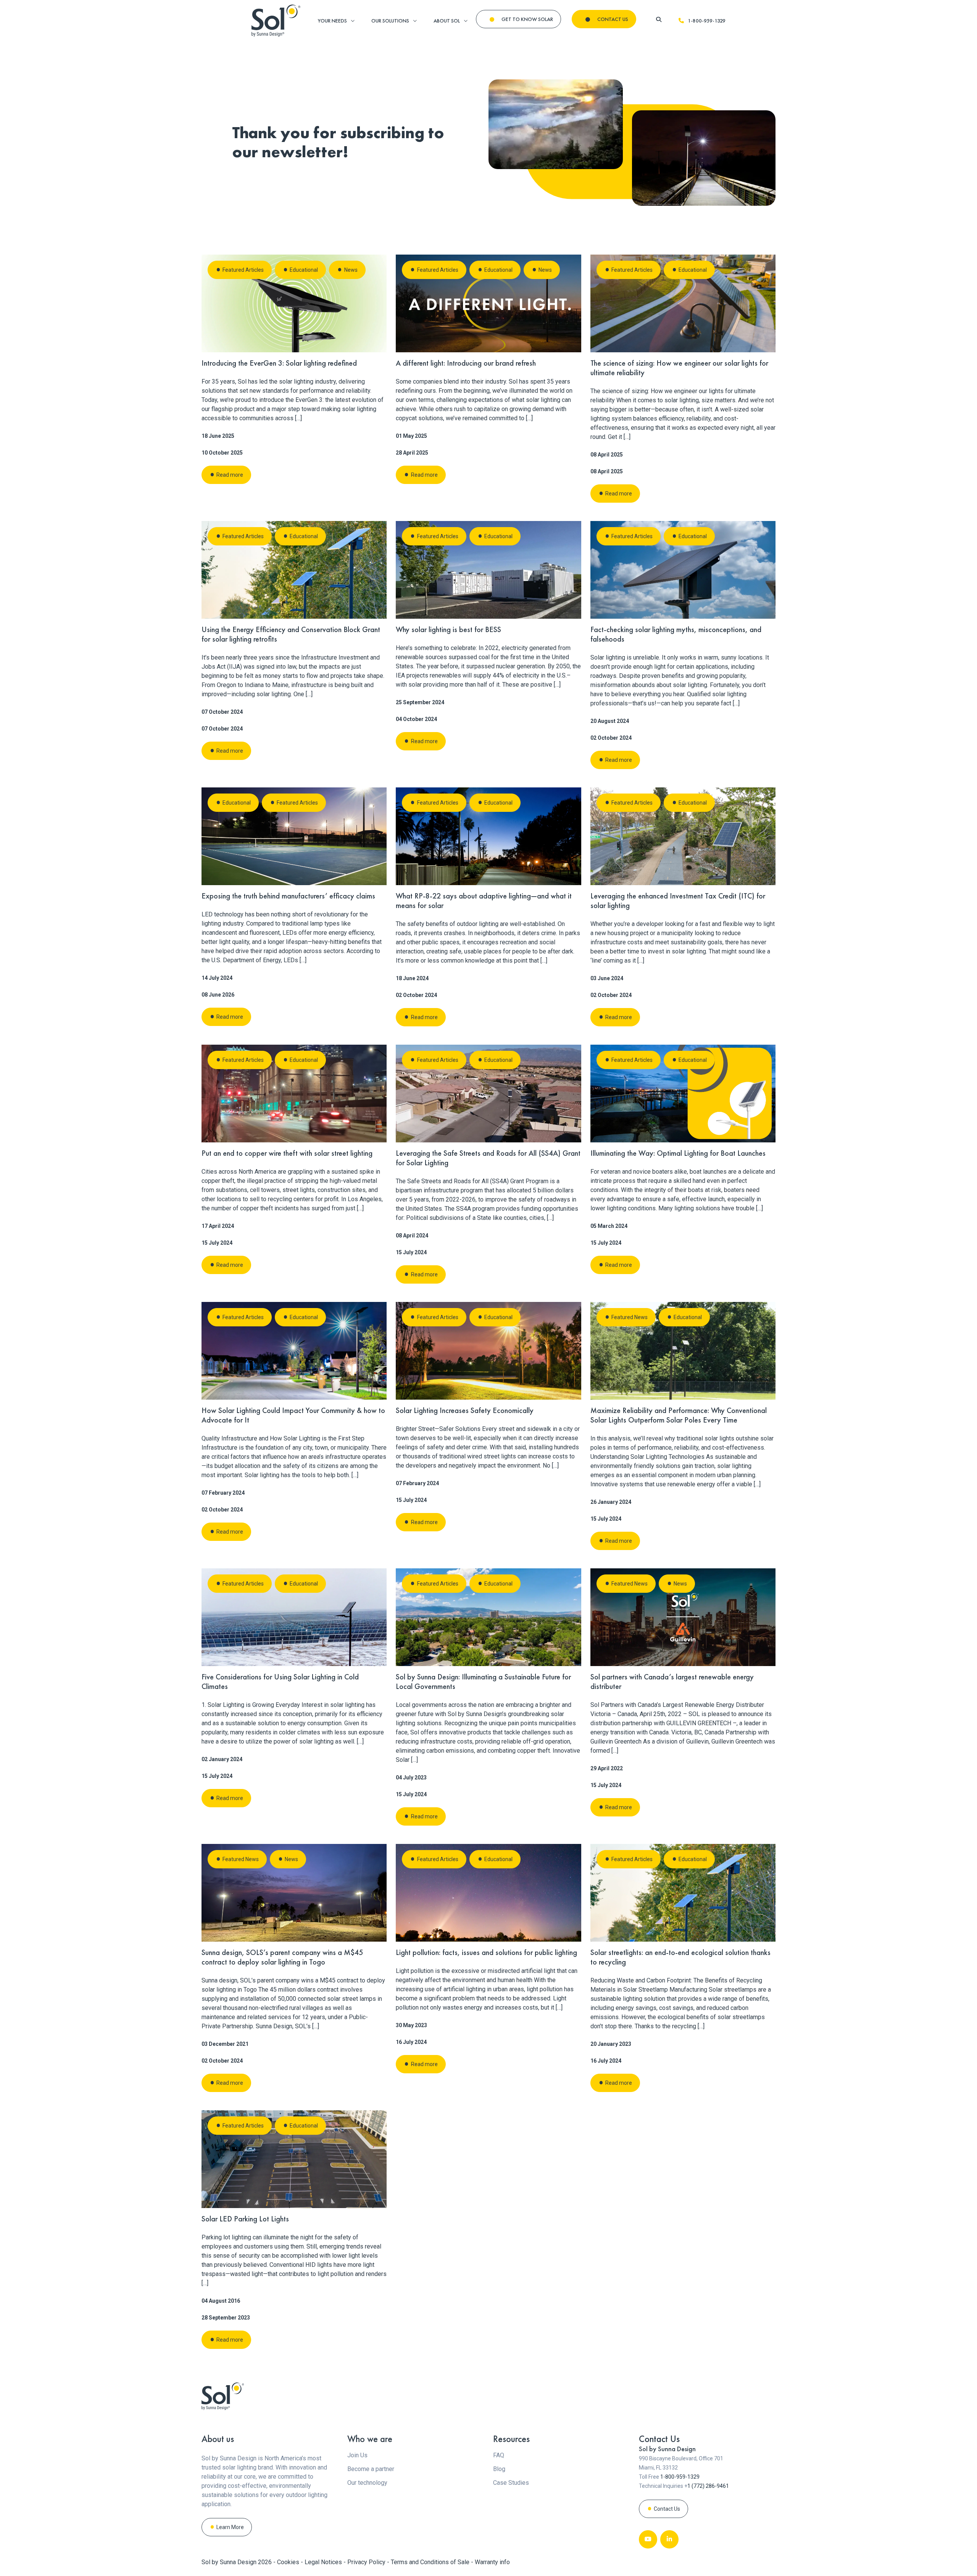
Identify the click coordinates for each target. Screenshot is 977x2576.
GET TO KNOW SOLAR (527, 19)
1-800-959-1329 (707, 21)
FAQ (499, 2455)
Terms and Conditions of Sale (431, 2562)
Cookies (289, 2562)
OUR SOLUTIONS (390, 21)
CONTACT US (613, 19)
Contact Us (667, 2509)
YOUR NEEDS (332, 21)
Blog (499, 2469)
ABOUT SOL (447, 21)
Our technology (367, 2483)
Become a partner (371, 2469)
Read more (230, 475)
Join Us (357, 2455)
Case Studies (511, 2483)
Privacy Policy (367, 2562)
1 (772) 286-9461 (708, 2486)
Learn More (230, 2527)
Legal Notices (324, 2562)
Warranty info (492, 2562)
